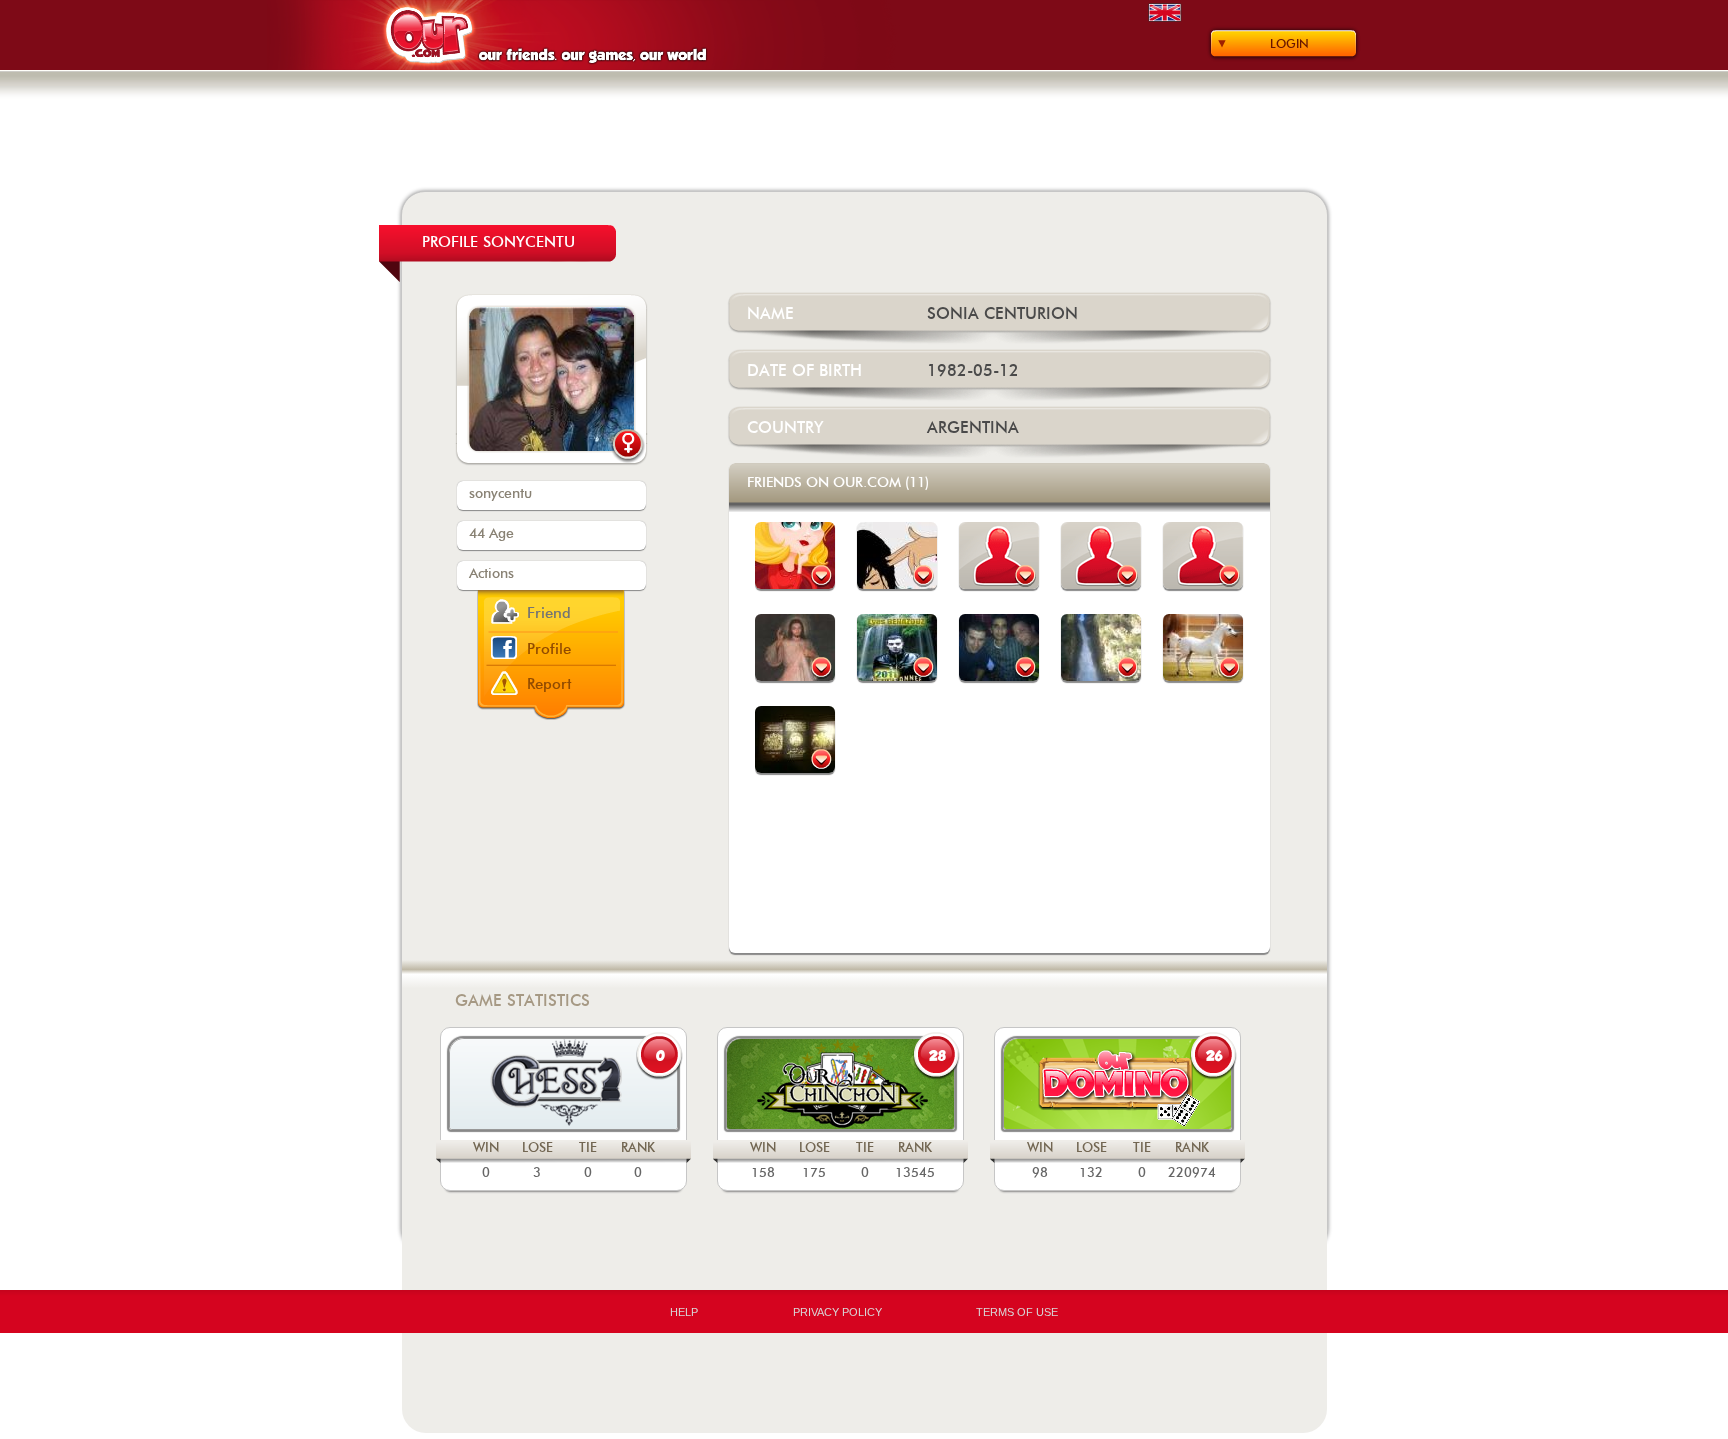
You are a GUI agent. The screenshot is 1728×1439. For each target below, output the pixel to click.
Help (684, 1312)
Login (1289, 44)
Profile (549, 649)
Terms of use (1017, 1312)
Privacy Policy (837, 1312)
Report (549, 684)
